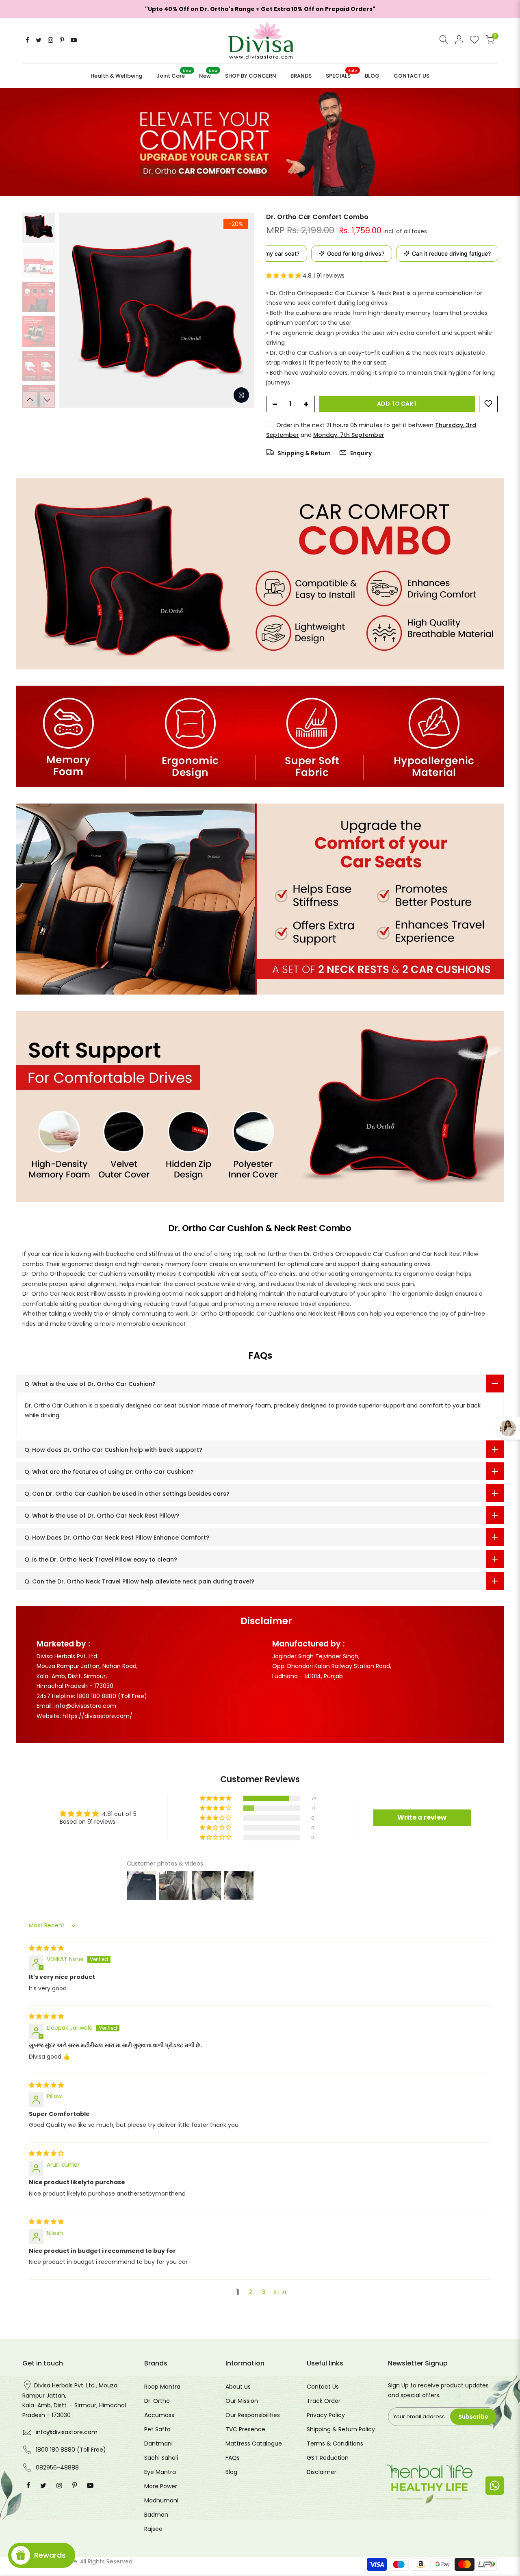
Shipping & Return (303, 453)
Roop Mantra (162, 2387)
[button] (284, 276)
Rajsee (153, 2529)
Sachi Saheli (161, 2458)
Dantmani (158, 2444)
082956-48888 (57, 2467)
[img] (46, 1948)
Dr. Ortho (157, 2401)
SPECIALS (341, 74)
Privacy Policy (326, 2415)
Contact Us (323, 2387)
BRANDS (301, 76)
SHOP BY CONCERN (251, 76)
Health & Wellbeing (116, 76)
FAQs (233, 2458)
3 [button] (264, 2292)
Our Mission (242, 2401)
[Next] (240, 310)
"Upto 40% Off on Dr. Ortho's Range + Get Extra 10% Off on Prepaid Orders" (260, 9)
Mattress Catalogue (254, 2444)
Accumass (159, 2415)
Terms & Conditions (335, 2444)
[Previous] (73, 310)
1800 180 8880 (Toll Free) (71, 2450)
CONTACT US (412, 76)
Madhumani (161, 2500)
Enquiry (360, 453)
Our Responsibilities (253, 2415)
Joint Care (174, 74)
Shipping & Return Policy (341, 2429)
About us (238, 2387)
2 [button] (251, 2292)
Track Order (324, 2401)
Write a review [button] (422, 1817)
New (208, 74)
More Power (161, 2486)
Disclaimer (322, 2472)
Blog (231, 2472)
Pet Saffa (157, 2429)
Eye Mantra (160, 2472)
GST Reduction (328, 2458)
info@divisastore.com (67, 2432)
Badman (156, 2515)
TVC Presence (245, 2429)
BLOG (372, 76)
